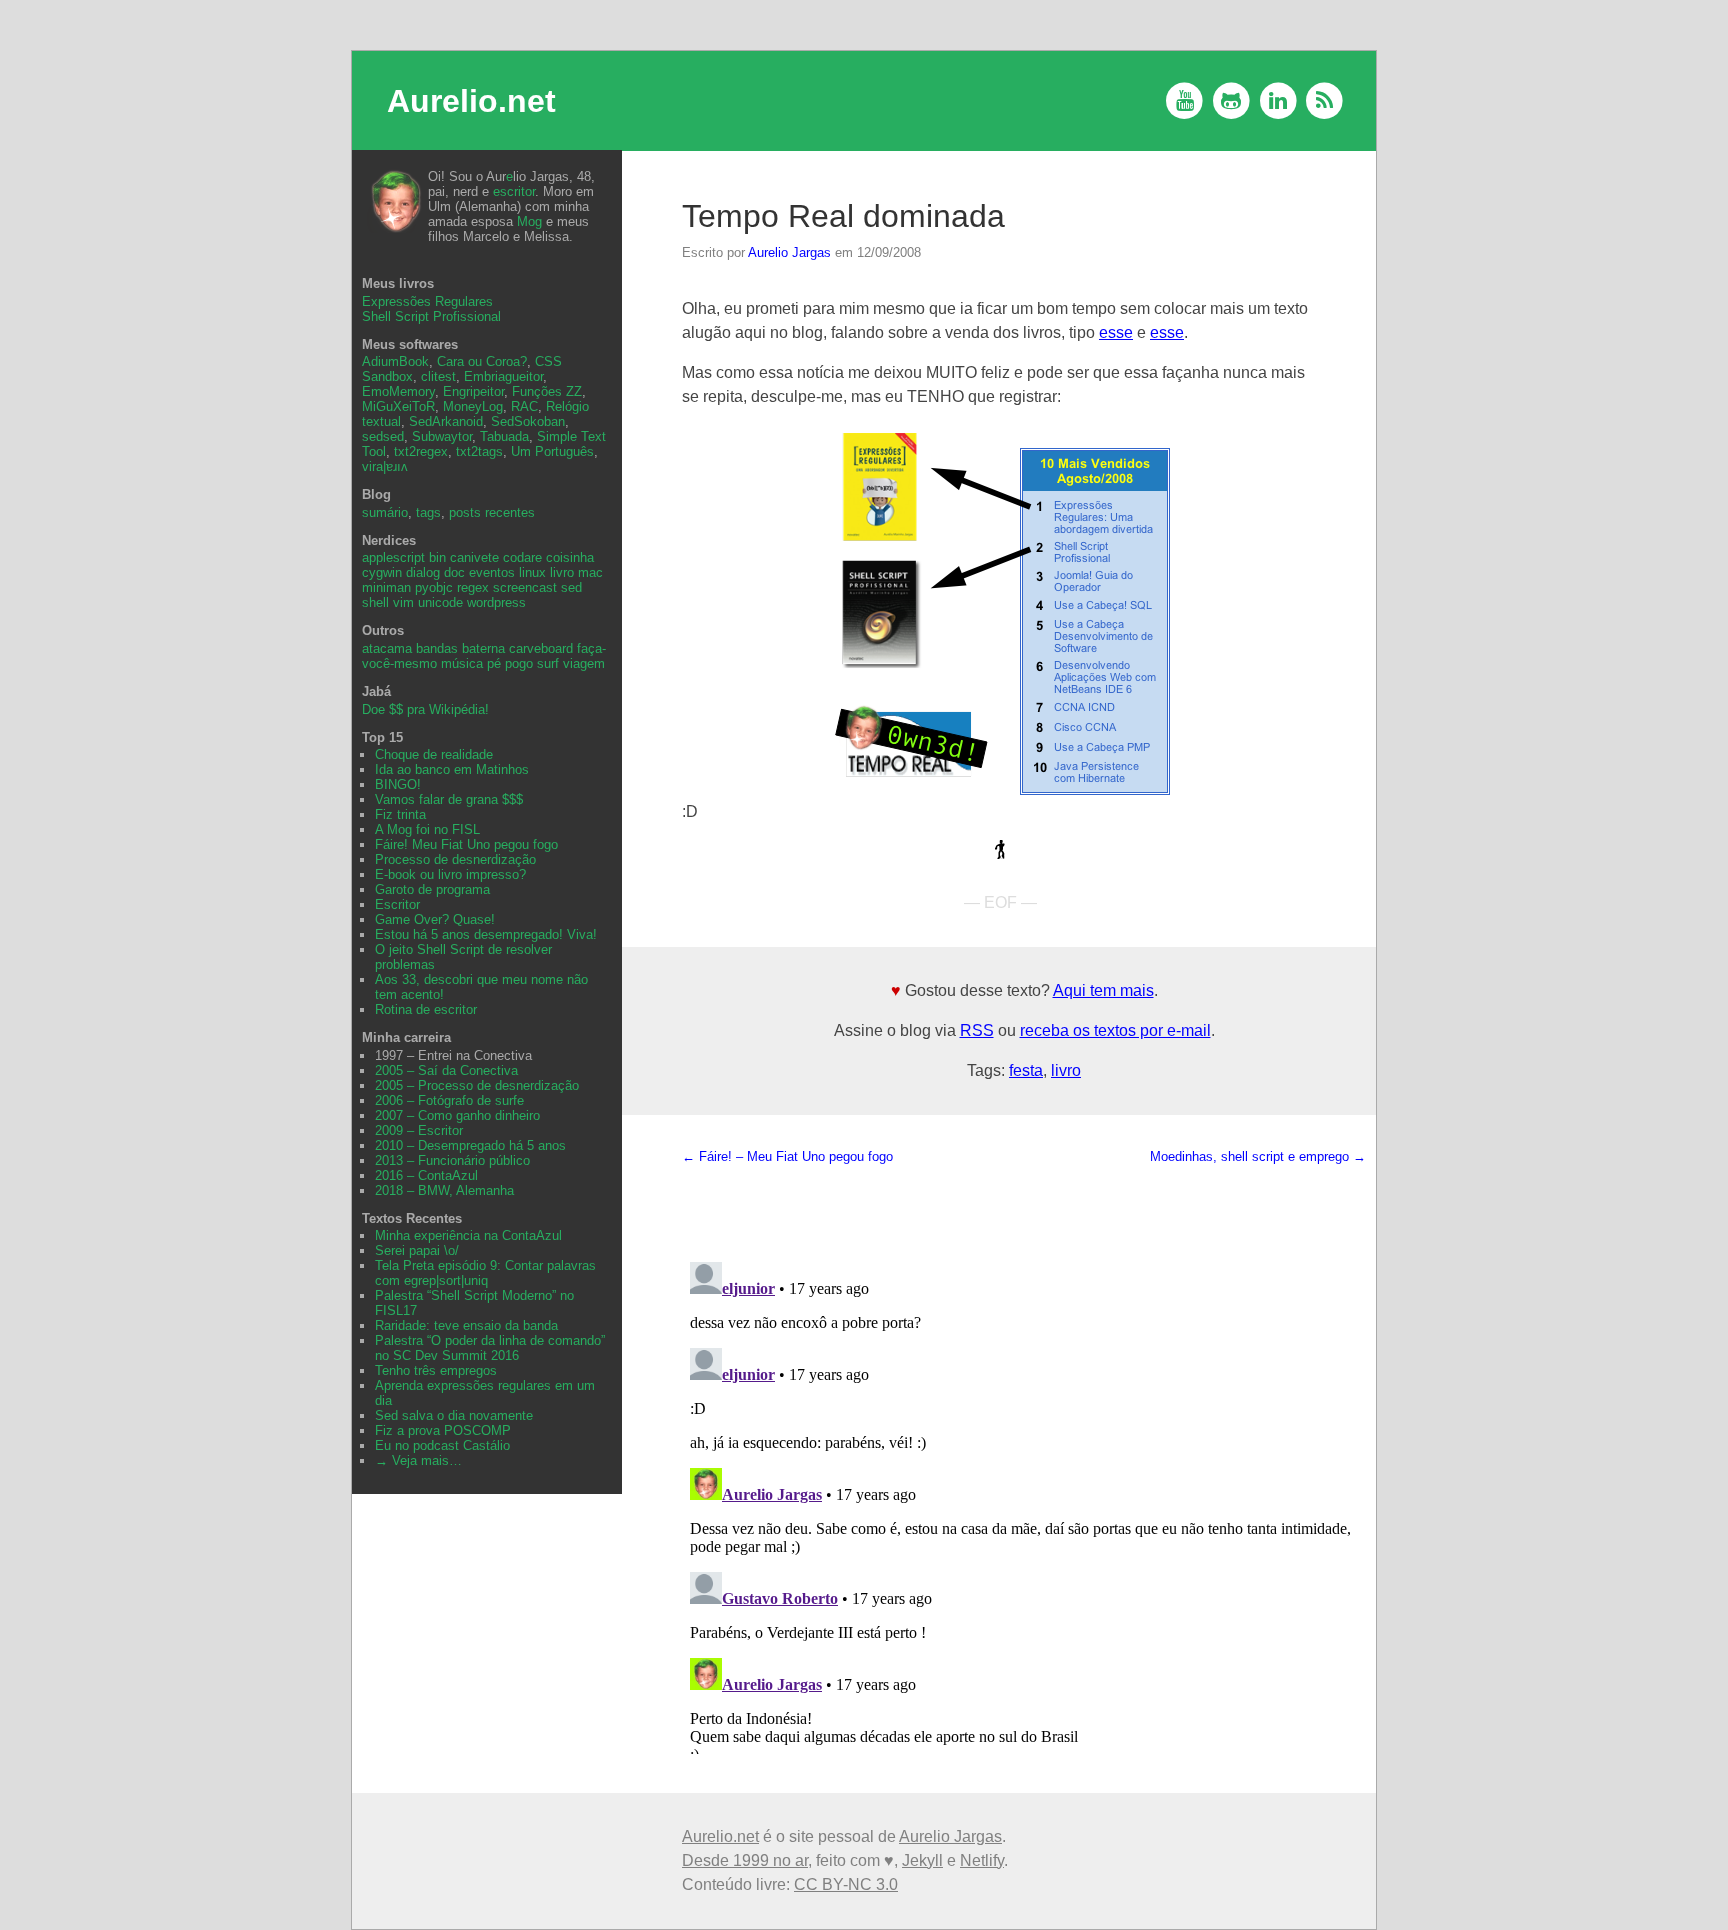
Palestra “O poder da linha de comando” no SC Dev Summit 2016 (490, 1348)
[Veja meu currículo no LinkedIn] (1278, 100)
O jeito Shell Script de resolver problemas (463, 957)
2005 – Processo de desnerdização (477, 1085)
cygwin (382, 572)
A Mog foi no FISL (427, 829)
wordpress (496, 602)
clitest (438, 376)
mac (590, 572)
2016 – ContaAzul (426, 1175)
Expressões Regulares (427, 301)
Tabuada (504, 436)
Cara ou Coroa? (482, 361)
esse (1116, 332)
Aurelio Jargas (789, 252)
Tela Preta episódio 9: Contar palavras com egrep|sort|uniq (485, 1273)
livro (1066, 1070)
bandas (437, 648)
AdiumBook (395, 361)
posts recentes (492, 512)
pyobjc (434, 587)
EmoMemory (398, 391)
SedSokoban (528, 421)
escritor (514, 191)
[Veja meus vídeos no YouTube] (1184, 100)
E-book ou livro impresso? (450, 874)
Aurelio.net (471, 101)
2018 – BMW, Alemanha (444, 1190)
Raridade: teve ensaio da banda (466, 1325)
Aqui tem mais (1103, 990)
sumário (385, 512)
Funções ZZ (547, 391)
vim (403, 602)
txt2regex (421, 451)
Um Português (552, 451)
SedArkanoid (446, 421)
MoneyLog (473, 406)
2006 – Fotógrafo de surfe (449, 1100)
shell (375, 602)
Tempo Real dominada (843, 216)
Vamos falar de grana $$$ (449, 799)
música (462, 663)
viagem (584, 663)
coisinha (570, 557)
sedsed (383, 436)
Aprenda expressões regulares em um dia (485, 1393)
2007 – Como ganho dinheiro (457, 1115)
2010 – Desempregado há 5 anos (470, 1145)
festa (1026, 1070)
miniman (386, 587)
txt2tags (479, 451)
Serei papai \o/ (417, 1250)
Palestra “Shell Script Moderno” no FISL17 (474, 1303)
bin (437, 557)
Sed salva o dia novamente (454, 1415)
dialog (423, 572)
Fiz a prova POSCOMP (443, 1430)
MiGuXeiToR (398, 406)
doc (454, 572)
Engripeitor (473, 391)
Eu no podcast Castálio (442, 1445)
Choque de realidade (434, 754)
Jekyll (922, 1860)
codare (522, 557)
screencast (525, 587)
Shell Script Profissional (431, 316)
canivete (474, 557)
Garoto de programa (432, 889)
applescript (393, 557)
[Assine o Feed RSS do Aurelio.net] (1324, 100)
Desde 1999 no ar (745, 1860)
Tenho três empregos (436, 1370)
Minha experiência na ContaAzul (468, 1235)
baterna (483, 648)
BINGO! (398, 784)
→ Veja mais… (418, 1460)
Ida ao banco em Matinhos (452, 769)
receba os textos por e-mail (1115, 1030)
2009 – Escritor (419, 1130)
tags (428, 512)
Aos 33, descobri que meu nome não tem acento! (481, 987)
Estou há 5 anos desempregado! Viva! (486, 934)
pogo (519, 663)
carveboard (541, 648)
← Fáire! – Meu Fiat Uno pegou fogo (787, 1156)
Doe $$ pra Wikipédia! (425, 709)
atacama (387, 648)
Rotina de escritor (426, 1009)
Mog (529, 221)
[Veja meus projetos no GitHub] (1231, 100)
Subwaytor (442, 436)
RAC (524, 406)
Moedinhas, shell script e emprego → (1258, 1156)
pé (494, 663)
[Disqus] (1024, 1504)
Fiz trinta (400, 814)
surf (548, 663)
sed (571, 587)
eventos (492, 572)
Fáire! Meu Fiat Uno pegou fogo (466, 844)
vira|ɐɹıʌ (385, 466)
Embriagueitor (503, 376)
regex (473, 587)
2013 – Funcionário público (452, 1160)
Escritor (397, 904)
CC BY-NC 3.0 (846, 1884)
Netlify (982, 1860)
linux (532, 572)
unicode (440, 602)
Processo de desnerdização (455, 859)
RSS (977, 1030)
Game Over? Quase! (435, 919)
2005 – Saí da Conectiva (446, 1070)
